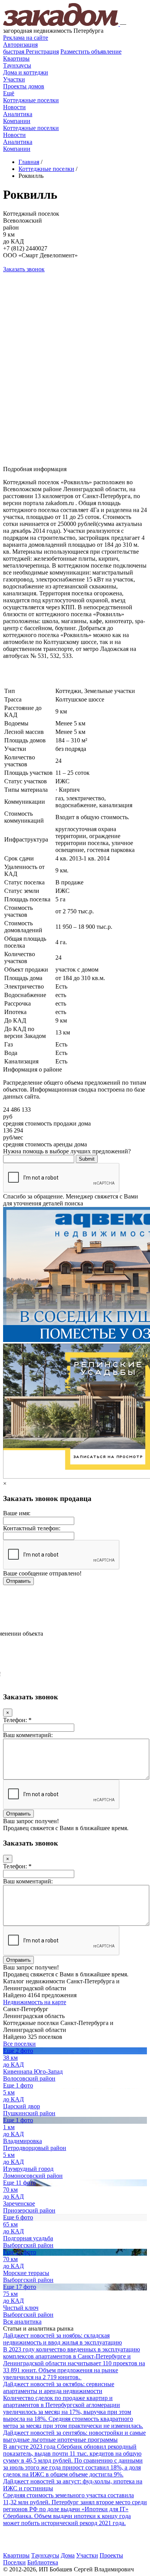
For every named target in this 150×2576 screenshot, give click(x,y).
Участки (14, 79)
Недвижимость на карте (35, 2002)
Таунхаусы (17, 65)
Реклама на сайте (26, 38)
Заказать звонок (24, 269)
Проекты (111, 2555)
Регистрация (31, 52)
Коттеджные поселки (31, 100)
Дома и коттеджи (26, 72)
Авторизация (20, 45)
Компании (17, 121)
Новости (14, 107)
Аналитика (18, 114)
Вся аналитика (22, 2322)
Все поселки (19, 2044)
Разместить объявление (91, 52)
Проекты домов (24, 86)
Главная (29, 162)
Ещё (9, 93)
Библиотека (43, 2562)
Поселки (14, 2562)
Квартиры (16, 58)
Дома (68, 2555)
